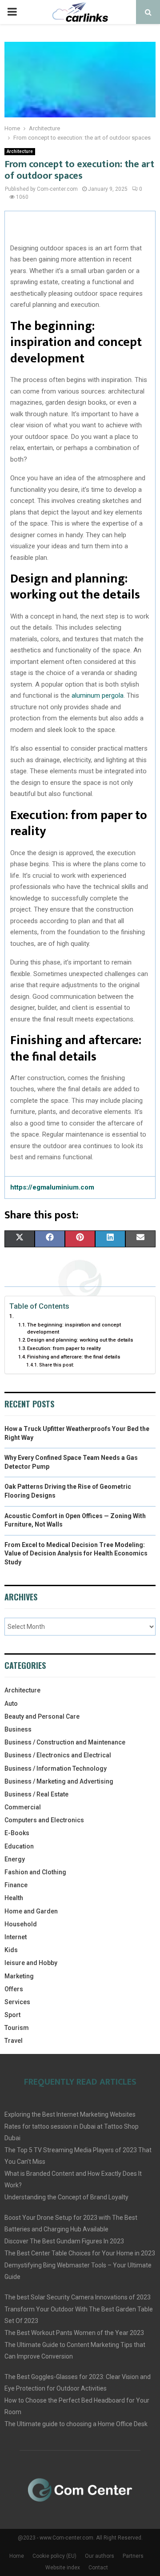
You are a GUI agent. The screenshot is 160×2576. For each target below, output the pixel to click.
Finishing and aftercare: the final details (74, 1357)
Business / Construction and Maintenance (65, 1742)
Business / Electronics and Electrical (58, 1755)
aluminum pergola (98, 695)
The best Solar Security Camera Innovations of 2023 (78, 2297)
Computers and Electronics (44, 1820)
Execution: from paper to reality (64, 1348)
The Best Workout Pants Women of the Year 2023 (74, 2333)
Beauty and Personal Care (42, 1716)
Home (17, 2556)
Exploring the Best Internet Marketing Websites (70, 2114)
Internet (16, 1937)
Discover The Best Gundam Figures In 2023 (64, 2241)
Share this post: (57, 1365)
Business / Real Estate (36, 1794)
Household (21, 1924)
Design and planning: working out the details (80, 1340)
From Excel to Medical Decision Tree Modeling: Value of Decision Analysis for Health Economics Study (76, 1553)
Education (19, 1846)
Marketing (19, 1976)
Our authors (100, 2556)
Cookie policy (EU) (54, 2556)
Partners (133, 2556)
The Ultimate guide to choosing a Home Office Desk (76, 2424)
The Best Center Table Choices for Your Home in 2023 (80, 2253)
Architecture (20, 151)
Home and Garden (31, 1911)
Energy (15, 1859)
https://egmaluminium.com (52, 1187)
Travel (14, 2041)
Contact (98, 2568)
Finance (16, 1885)
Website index (63, 2568)
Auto (11, 1704)
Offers (14, 1989)
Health (14, 1898)
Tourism (17, 2028)
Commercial (23, 1807)
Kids (11, 1950)
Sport (12, 2015)
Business (18, 1729)
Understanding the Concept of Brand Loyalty (66, 2197)
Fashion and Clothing (35, 1872)
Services (17, 2002)
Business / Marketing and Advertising (59, 1781)
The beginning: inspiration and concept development (74, 1328)
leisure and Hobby (31, 1963)
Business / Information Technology (56, 1768)
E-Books (17, 1833)
